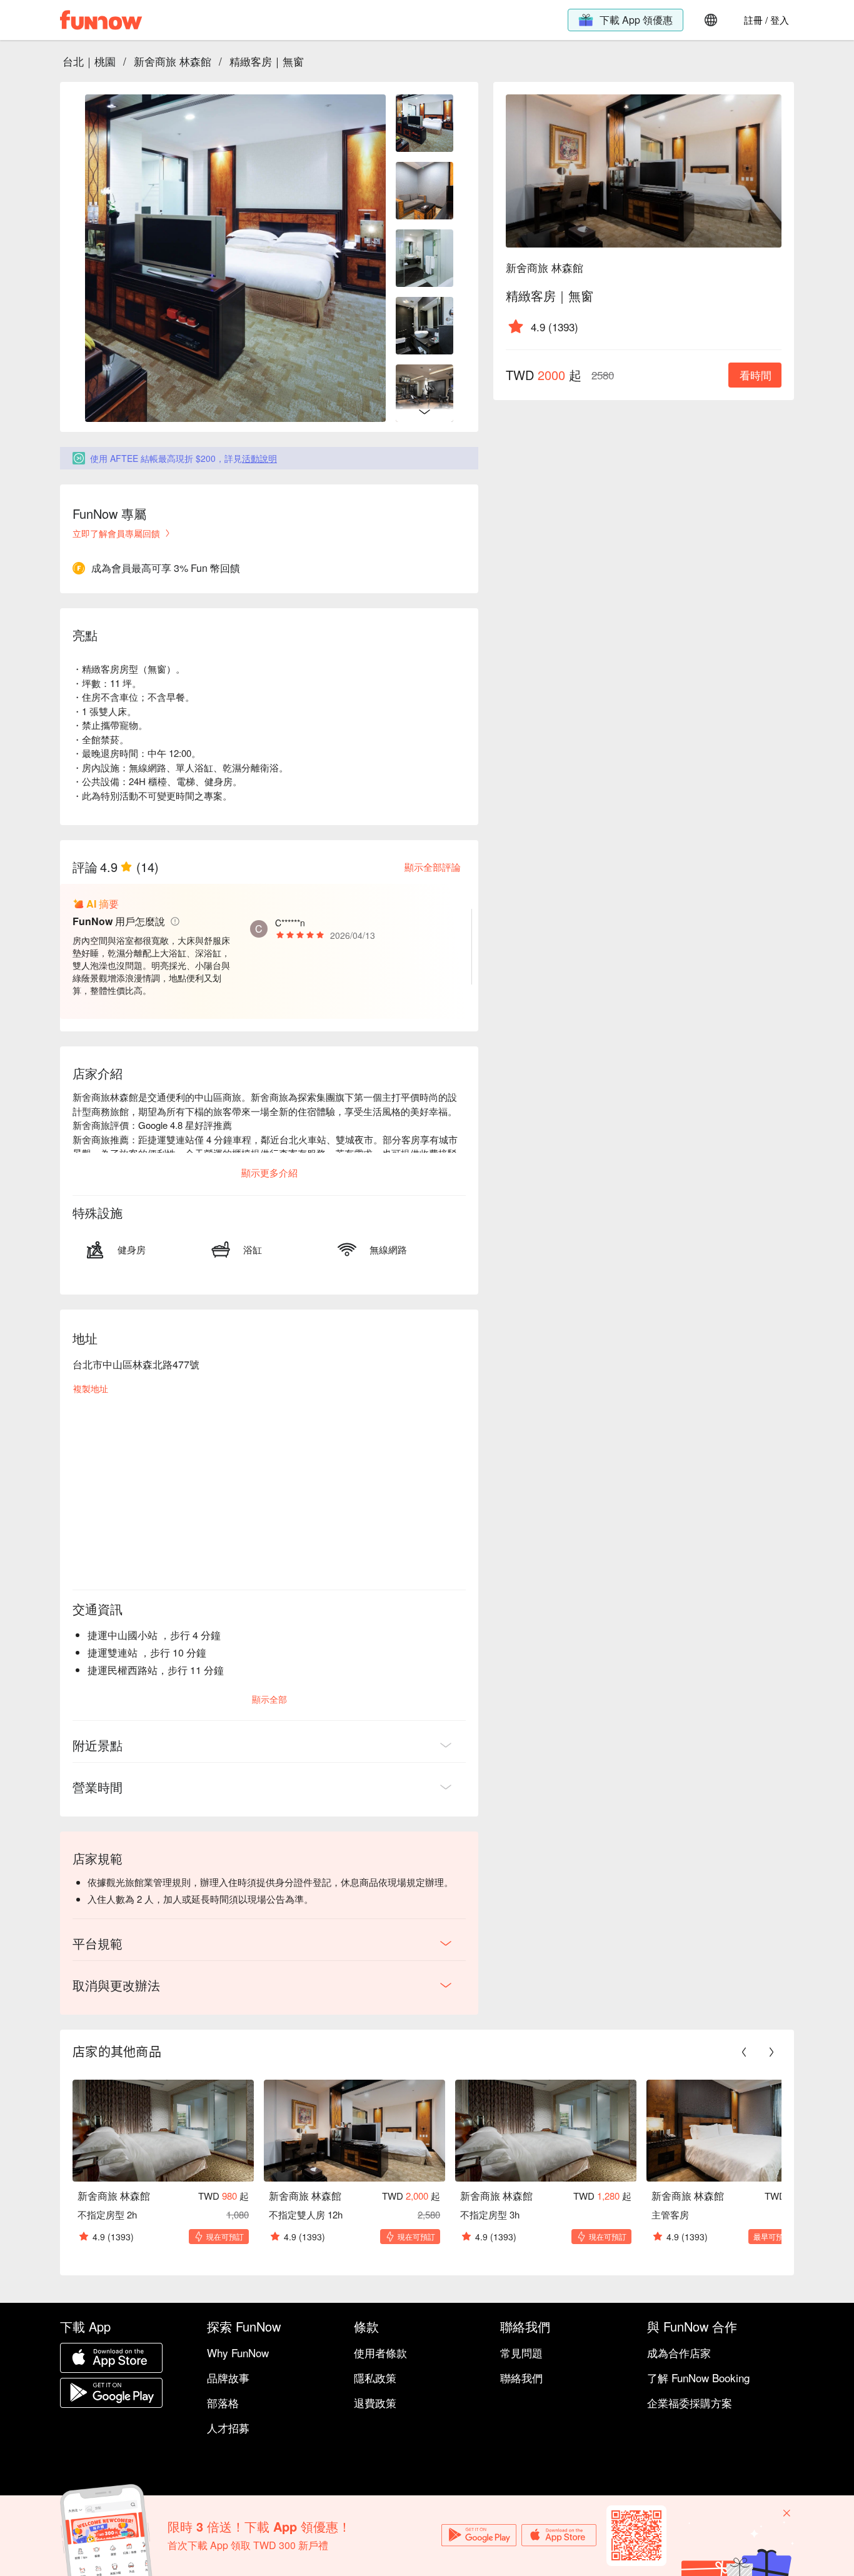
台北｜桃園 (89, 61)
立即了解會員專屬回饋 (116, 533)
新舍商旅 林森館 (173, 61)
